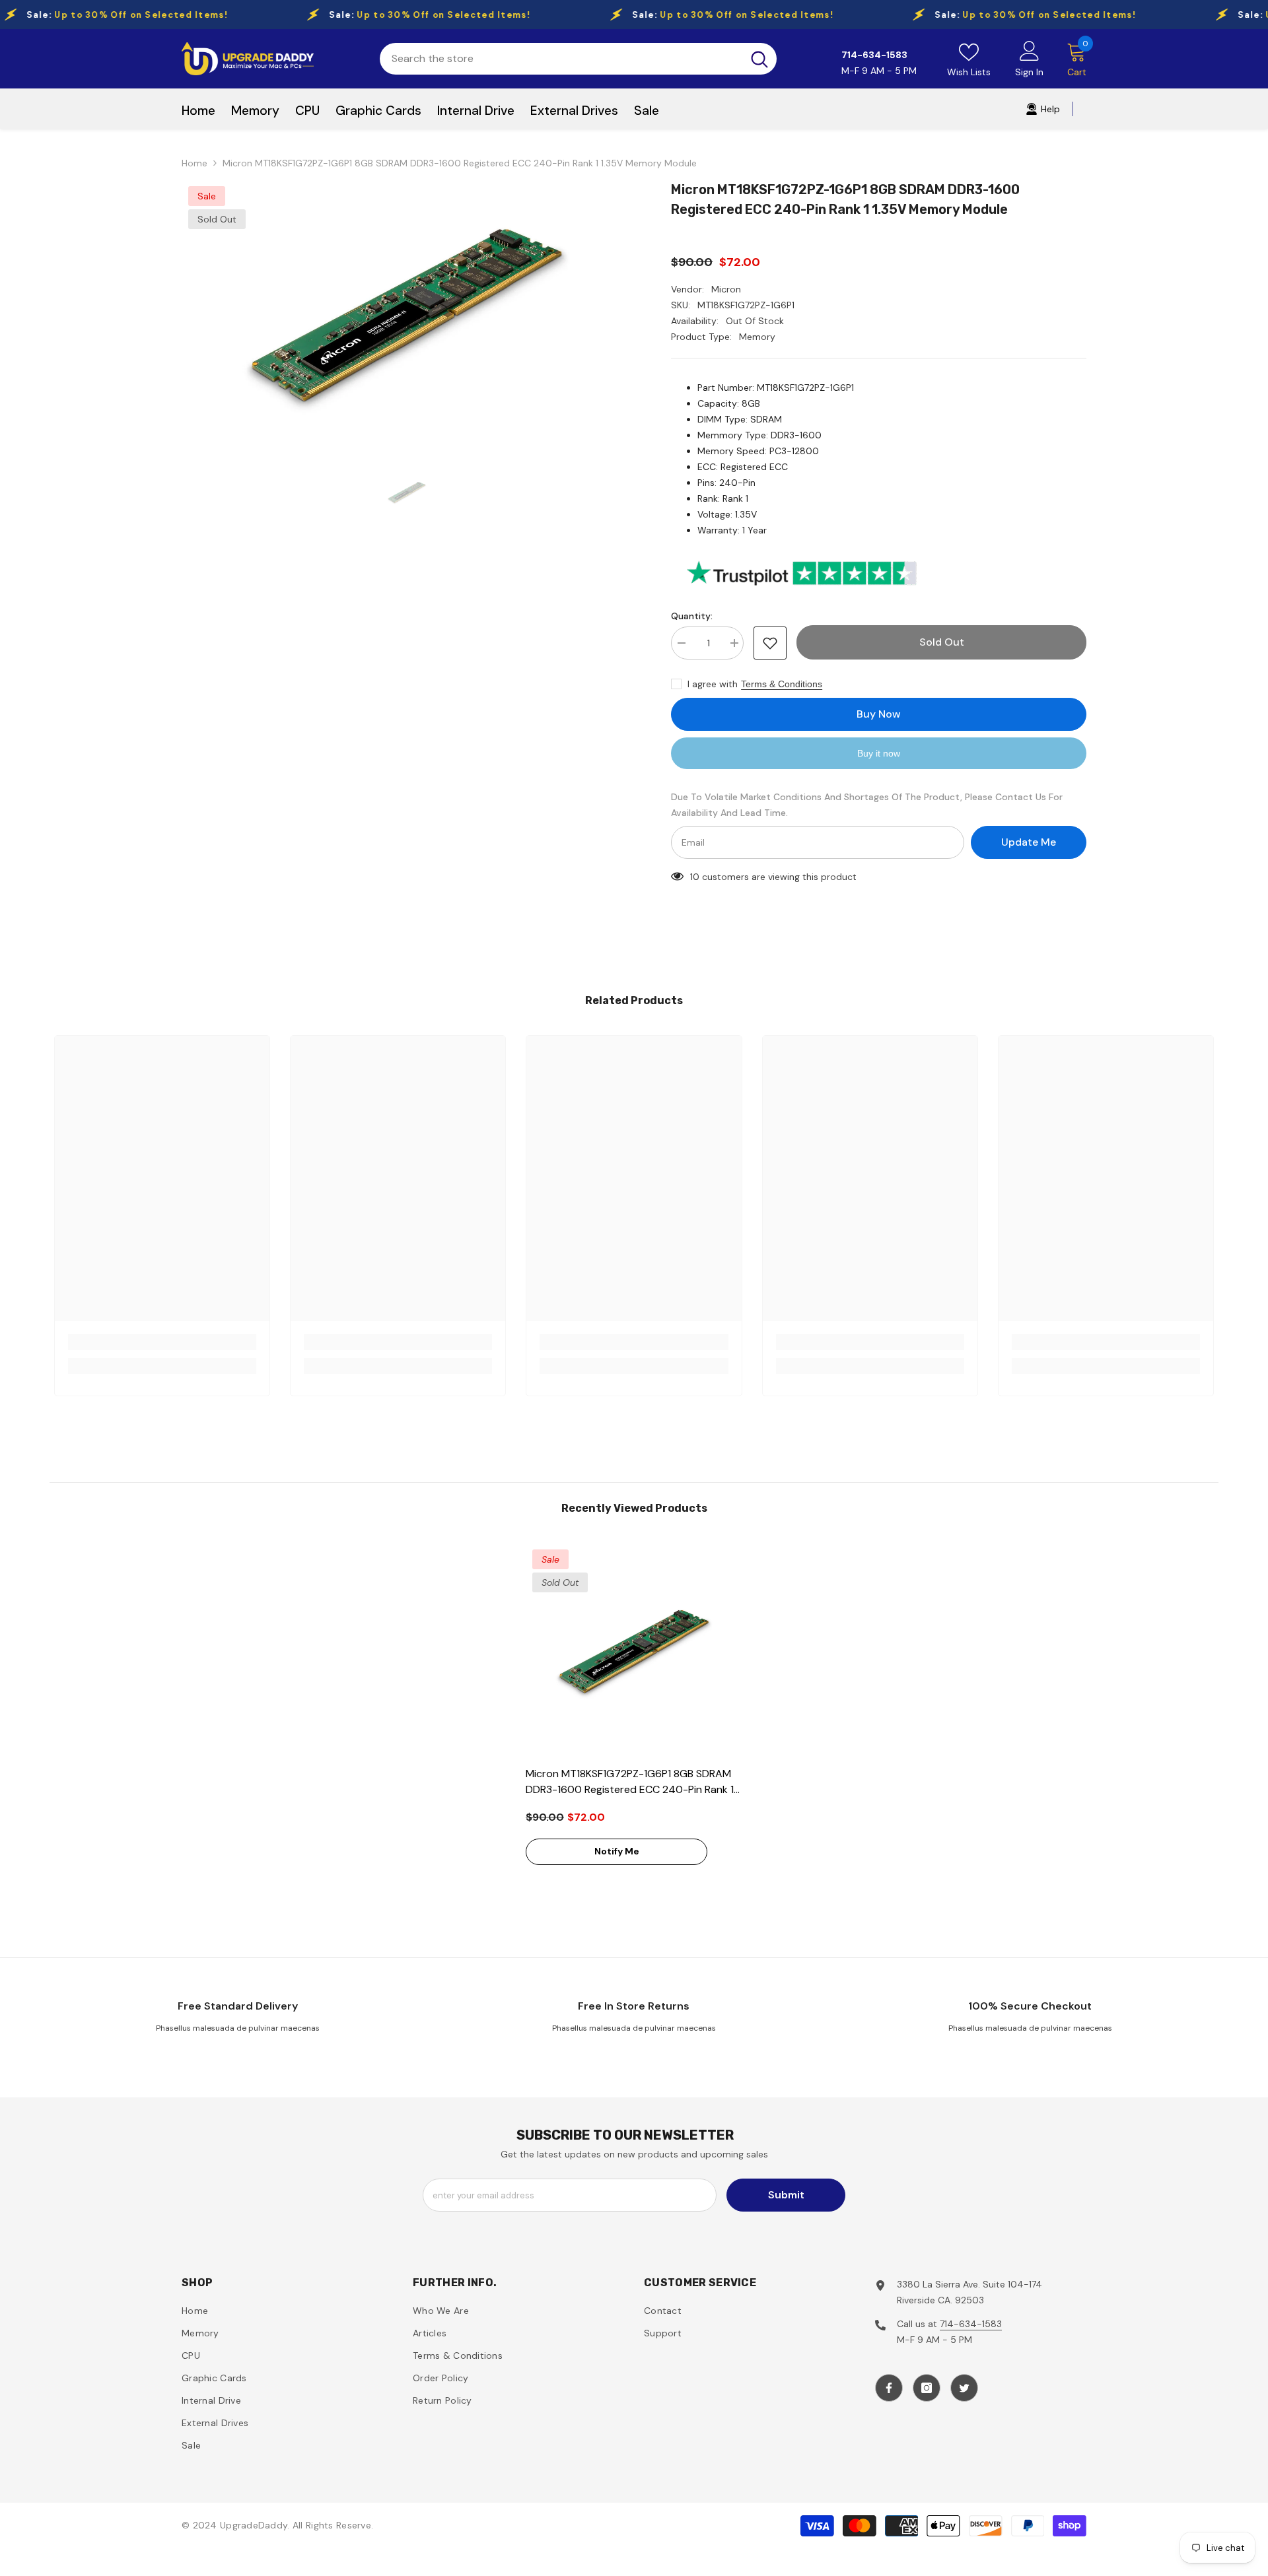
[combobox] (561, 59)
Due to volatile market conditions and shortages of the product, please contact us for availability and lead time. (867, 805)
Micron (726, 289)
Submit (786, 2195)
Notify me (617, 1851)
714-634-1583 (971, 2324)
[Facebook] (889, 2388)
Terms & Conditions (782, 684)
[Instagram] (927, 2388)
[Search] (578, 59)
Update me (1029, 842)
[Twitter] (964, 2388)
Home (194, 163)
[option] (407, 315)
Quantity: (692, 616)
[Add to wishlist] (770, 643)
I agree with (713, 684)
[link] (162, 1342)
